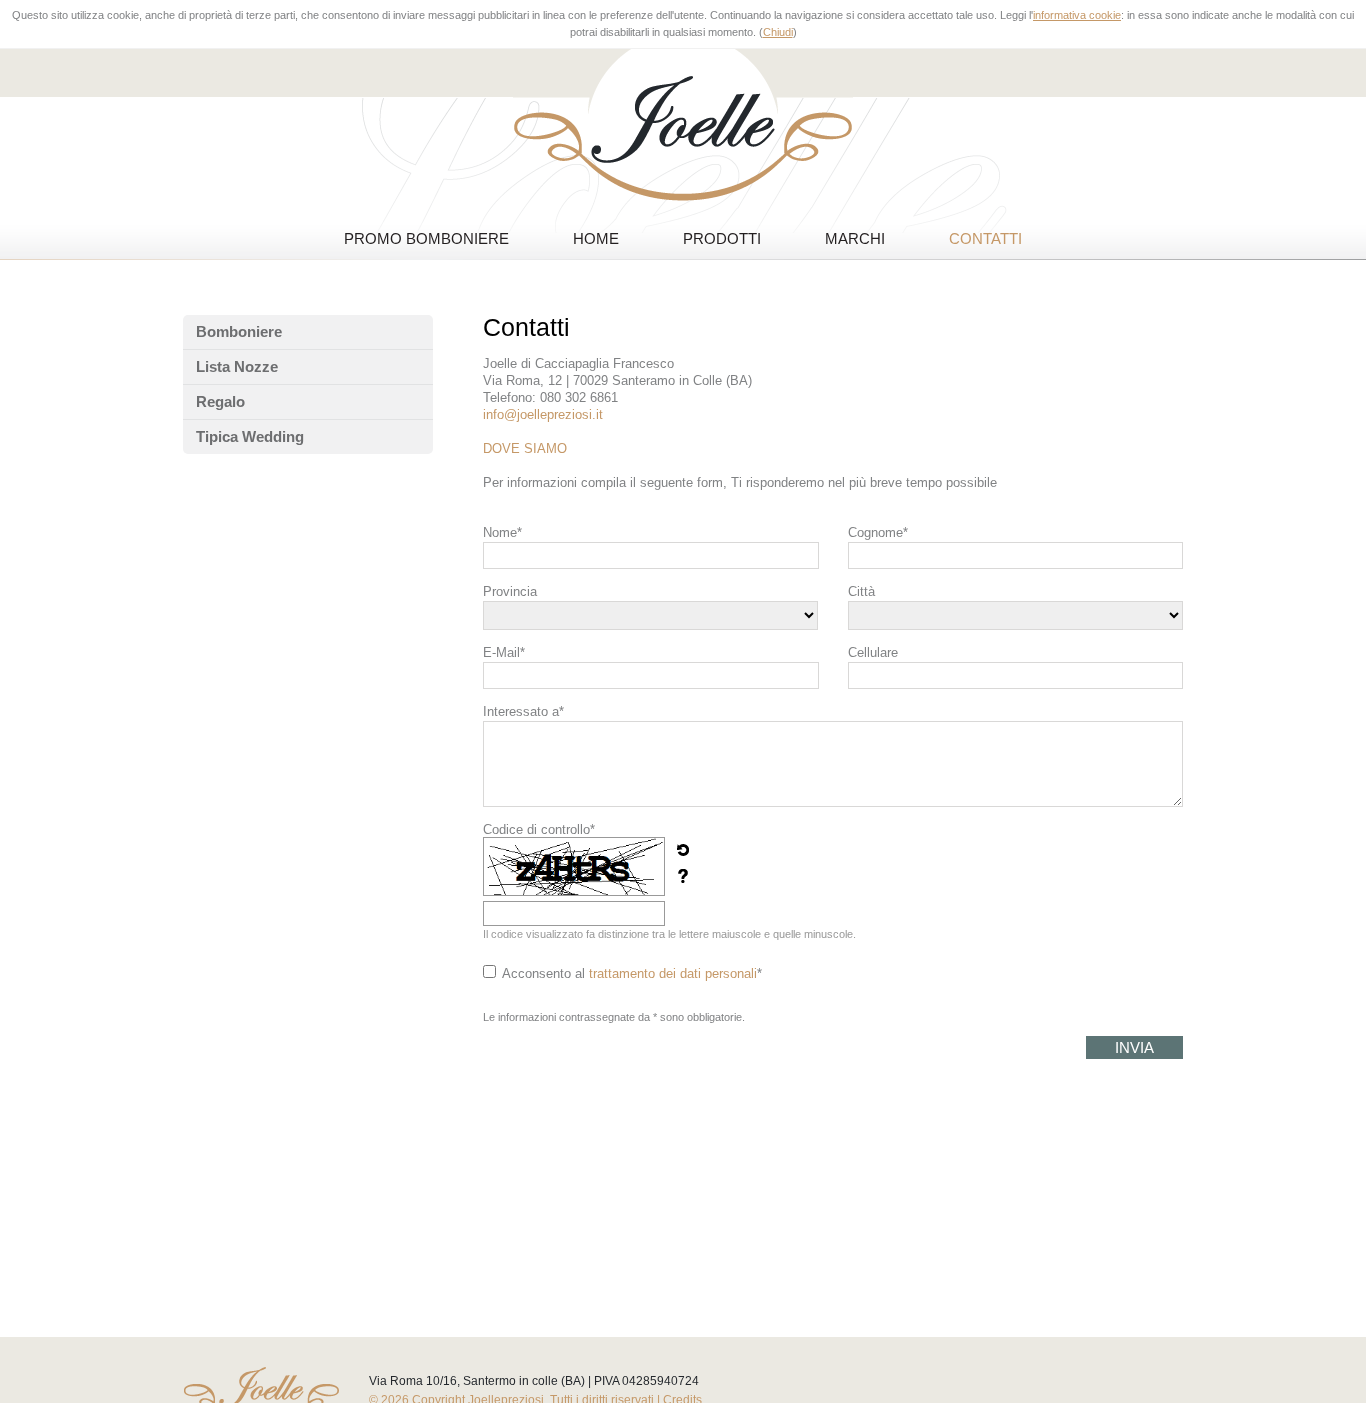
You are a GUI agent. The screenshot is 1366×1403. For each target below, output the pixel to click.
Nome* (502, 532)
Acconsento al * (632, 973)
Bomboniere (239, 331)
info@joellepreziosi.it (543, 414)
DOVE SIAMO (525, 448)
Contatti (985, 238)
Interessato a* (523, 711)
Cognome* (878, 532)
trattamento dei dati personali (673, 973)
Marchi (855, 238)
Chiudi (778, 32)
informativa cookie (1077, 15)
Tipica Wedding (250, 436)
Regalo (220, 401)
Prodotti (722, 238)
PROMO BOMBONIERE (426, 238)
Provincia (510, 591)
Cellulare (873, 652)
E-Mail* (504, 652)
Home (596, 238)
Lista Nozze (237, 366)
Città (861, 591)
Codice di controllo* (539, 829)
